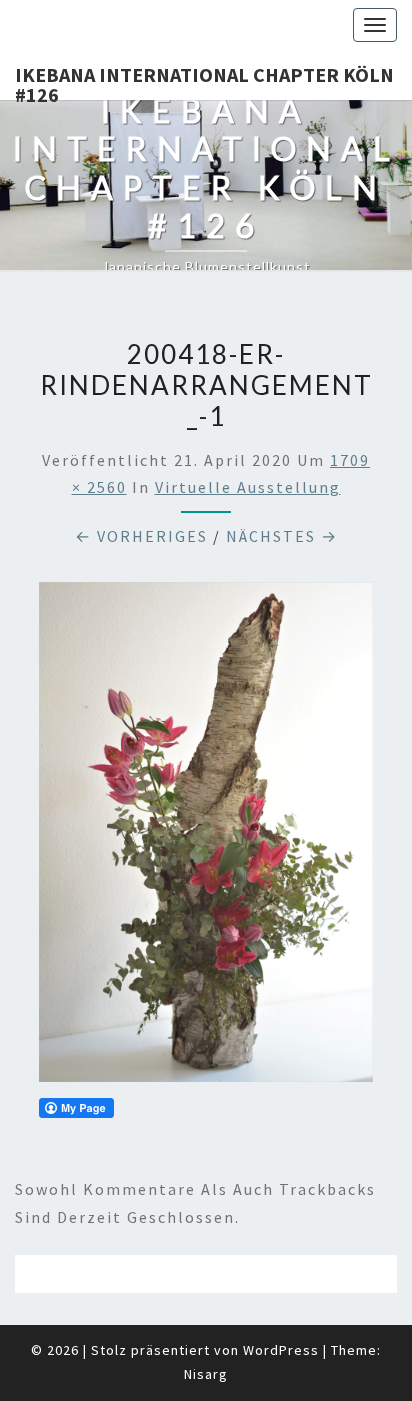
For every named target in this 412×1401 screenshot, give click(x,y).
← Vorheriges (141, 536)
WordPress (281, 1350)
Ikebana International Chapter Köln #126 (204, 81)
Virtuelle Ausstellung (248, 487)
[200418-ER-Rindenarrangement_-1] (206, 838)
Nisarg (206, 1374)
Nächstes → (282, 536)
